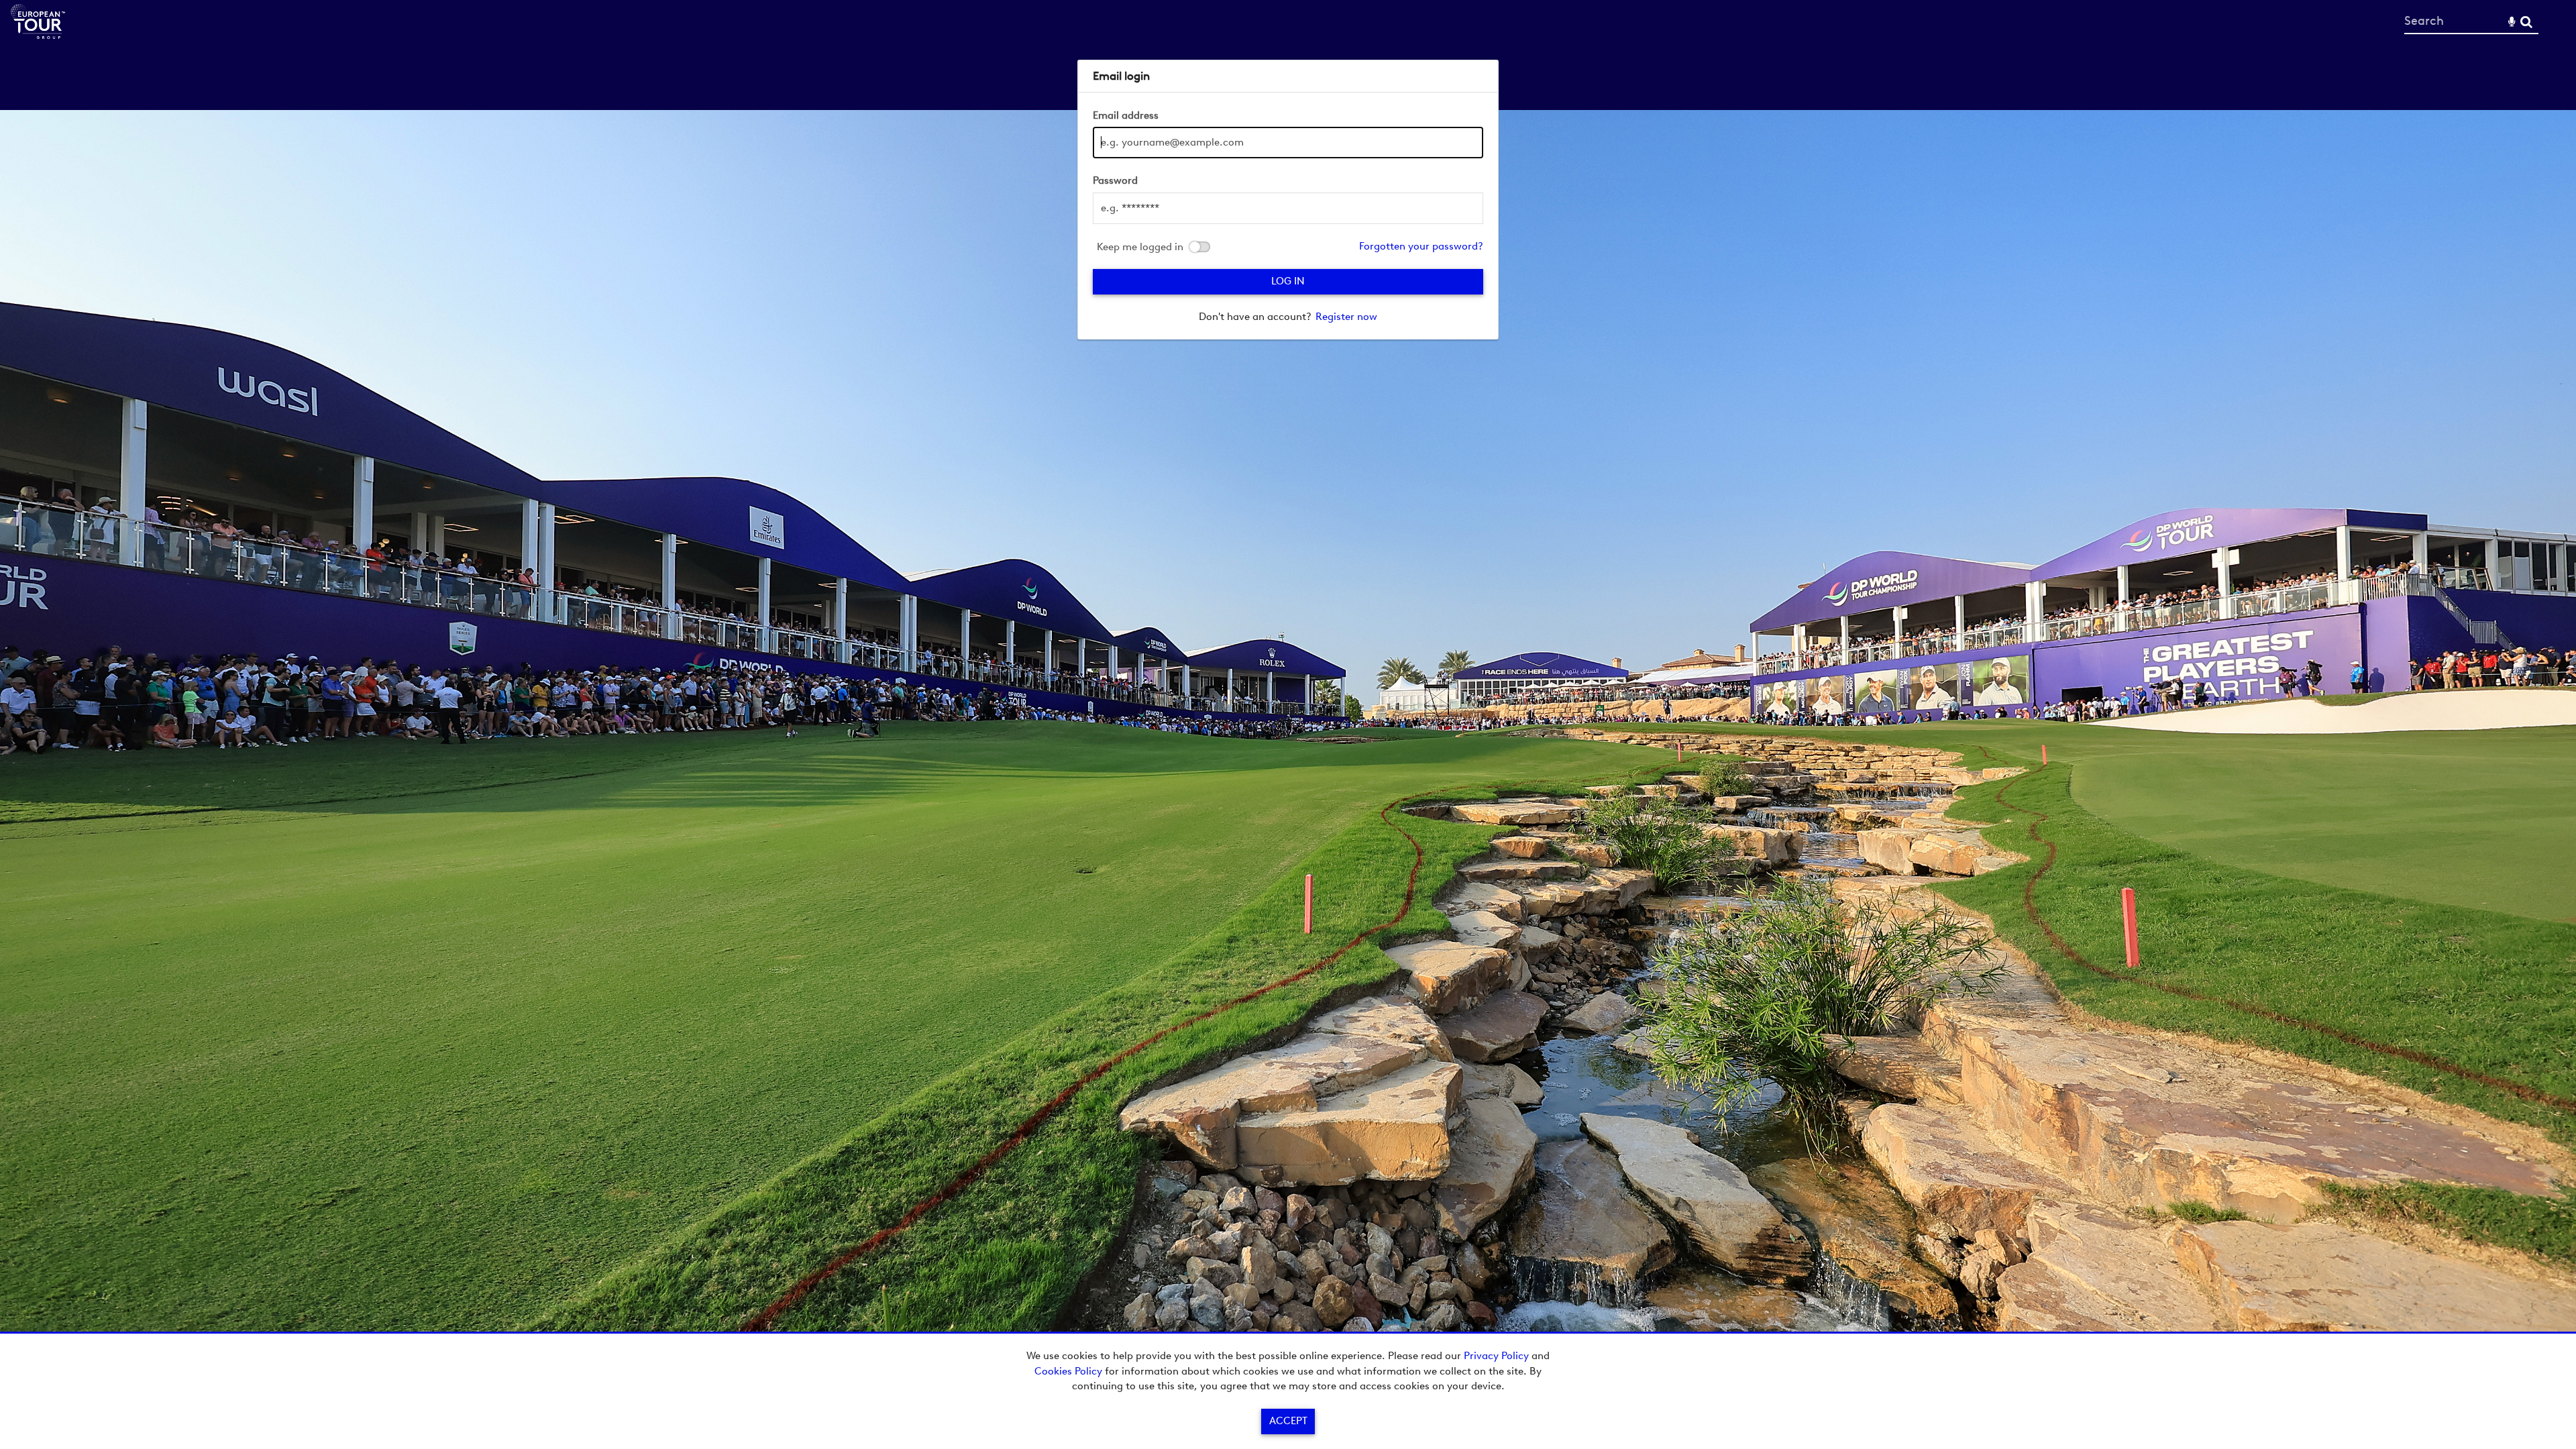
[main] (1288, 200)
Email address (1126, 115)
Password (1115, 180)
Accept (1288, 1421)
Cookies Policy (1068, 1371)
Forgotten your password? (1421, 246)
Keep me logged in (1140, 247)
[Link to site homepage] (38, 35)
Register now (1346, 317)
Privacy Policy (1496, 1356)
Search (2526, 22)
